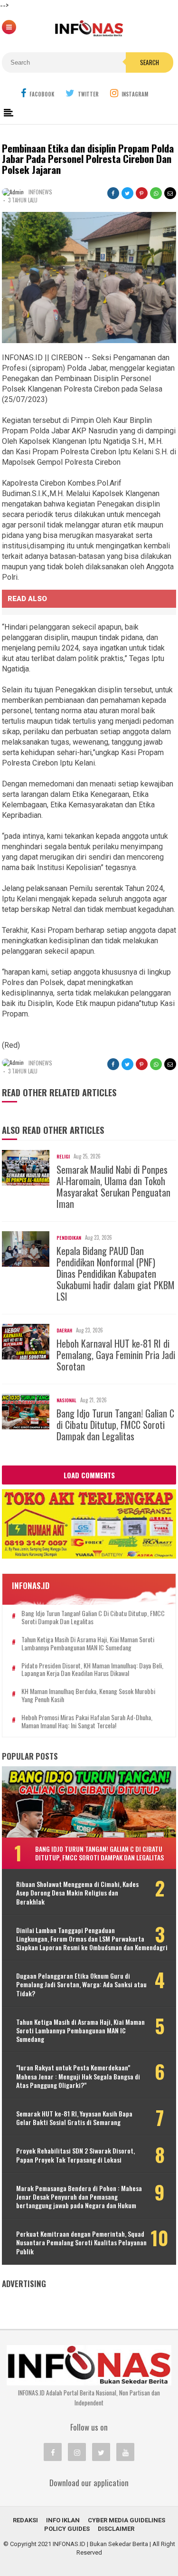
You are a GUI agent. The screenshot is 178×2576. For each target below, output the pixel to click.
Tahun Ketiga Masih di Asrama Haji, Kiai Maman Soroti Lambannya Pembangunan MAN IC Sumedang (88, 1644)
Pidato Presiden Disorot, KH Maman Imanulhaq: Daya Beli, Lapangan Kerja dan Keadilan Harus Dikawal (92, 1670)
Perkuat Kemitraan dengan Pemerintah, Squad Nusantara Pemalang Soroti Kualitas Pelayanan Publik (81, 2243)
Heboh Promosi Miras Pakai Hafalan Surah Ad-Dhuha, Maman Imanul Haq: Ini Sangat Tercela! (87, 1722)
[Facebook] (53, 2452)
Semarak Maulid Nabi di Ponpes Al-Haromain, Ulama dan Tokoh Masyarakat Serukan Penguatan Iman (113, 1187)
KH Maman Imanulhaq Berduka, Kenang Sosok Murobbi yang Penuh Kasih (88, 1695)
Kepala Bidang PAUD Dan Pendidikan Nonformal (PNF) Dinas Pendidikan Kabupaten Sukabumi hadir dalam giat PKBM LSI (116, 1274)
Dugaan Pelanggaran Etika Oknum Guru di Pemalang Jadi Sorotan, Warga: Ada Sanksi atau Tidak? (81, 1985)
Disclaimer (116, 2529)
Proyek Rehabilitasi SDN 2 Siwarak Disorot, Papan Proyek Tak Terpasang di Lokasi (75, 2155)
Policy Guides (67, 2529)
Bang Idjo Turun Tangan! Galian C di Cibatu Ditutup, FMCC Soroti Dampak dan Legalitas (115, 1425)
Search (150, 62)
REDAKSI (25, 2520)
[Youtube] (125, 2452)
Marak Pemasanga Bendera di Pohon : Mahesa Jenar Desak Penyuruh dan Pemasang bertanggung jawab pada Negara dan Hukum (79, 2197)
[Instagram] (77, 2452)
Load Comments (89, 1475)
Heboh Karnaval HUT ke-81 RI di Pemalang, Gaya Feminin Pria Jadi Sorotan (116, 1355)
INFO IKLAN (63, 2520)
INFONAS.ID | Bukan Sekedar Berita (100, 2544)
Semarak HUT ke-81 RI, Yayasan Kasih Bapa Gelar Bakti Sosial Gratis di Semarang (74, 2118)
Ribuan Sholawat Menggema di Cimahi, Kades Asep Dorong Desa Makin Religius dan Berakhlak (77, 1893)
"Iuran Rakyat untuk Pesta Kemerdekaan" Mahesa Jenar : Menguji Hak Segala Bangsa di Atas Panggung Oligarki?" (78, 2076)
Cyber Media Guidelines (126, 2520)
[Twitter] (101, 2452)
